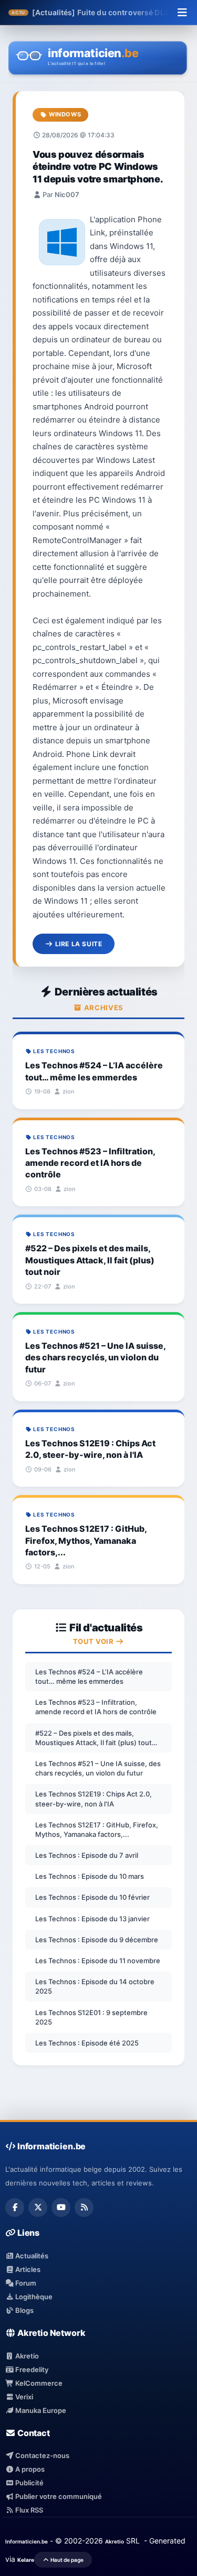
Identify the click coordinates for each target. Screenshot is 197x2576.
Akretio (26, 2356)
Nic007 (67, 194)
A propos (29, 2469)
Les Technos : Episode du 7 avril (87, 1855)
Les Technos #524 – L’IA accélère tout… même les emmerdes (89, 1676)
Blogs (24, 2310)
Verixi (23, 2397)
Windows (64, 114)
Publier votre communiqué (58, 2496)
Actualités (31, 2256)
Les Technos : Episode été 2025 (87, 2043)
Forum (25, 2283)
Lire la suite (77, 944)
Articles (27, 2269)
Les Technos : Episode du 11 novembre (98, 1961)
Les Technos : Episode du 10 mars (90, 1876)
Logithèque (33, 2297)
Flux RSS (28, 2510)
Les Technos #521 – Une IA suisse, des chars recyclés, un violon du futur (98, 1768)
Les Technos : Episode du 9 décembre (97, 1940)
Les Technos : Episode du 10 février (92, 1897)
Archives (103, 1008)
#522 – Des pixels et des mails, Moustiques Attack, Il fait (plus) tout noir (94, 1738)
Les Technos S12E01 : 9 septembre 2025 (91, 2017)
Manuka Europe (40, 2410)
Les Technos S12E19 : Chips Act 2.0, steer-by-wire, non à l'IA (94, 1799)
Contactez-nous (42, 2455)
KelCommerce (38, 2383)
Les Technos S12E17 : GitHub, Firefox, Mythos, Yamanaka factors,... (97, 1830)
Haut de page (66, 2560)
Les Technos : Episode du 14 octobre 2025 (95, 1986)
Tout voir (95, 1641)
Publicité (29, 2483)
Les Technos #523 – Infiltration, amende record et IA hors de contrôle (96, 1707)
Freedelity (31, 2369)
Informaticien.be (27, 2541)
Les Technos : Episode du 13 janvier (92, 1919)
